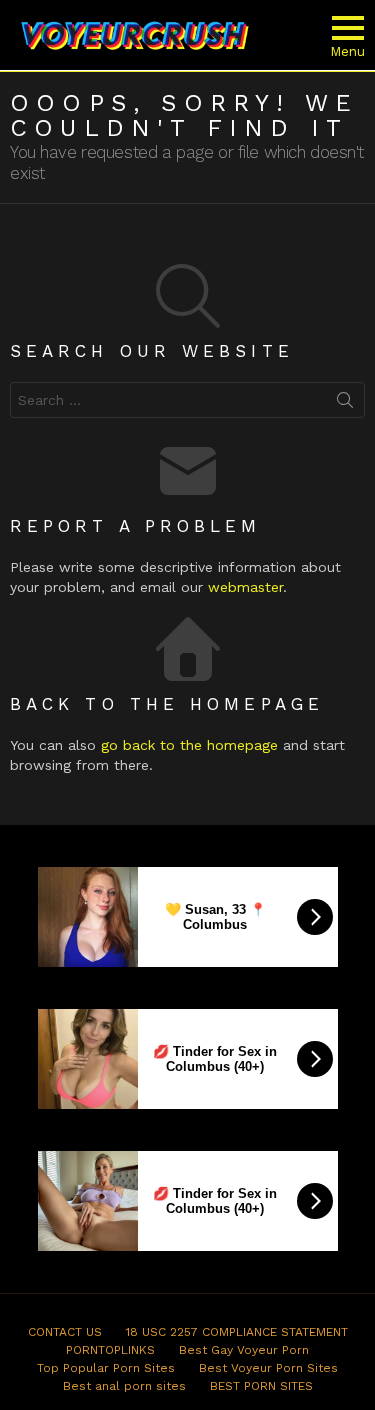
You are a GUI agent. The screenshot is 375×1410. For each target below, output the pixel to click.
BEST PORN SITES (261, 1386)
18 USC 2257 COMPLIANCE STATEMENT (237, 1332)
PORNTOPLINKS (110, 1350)
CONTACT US (65, 1332)
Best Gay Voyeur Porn (244, 1350)
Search (345, 404)
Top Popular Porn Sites (106, 1368)
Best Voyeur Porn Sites (268, 1368)
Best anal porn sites (124, 1386)
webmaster (245, 587)
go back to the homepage (189, 745)
